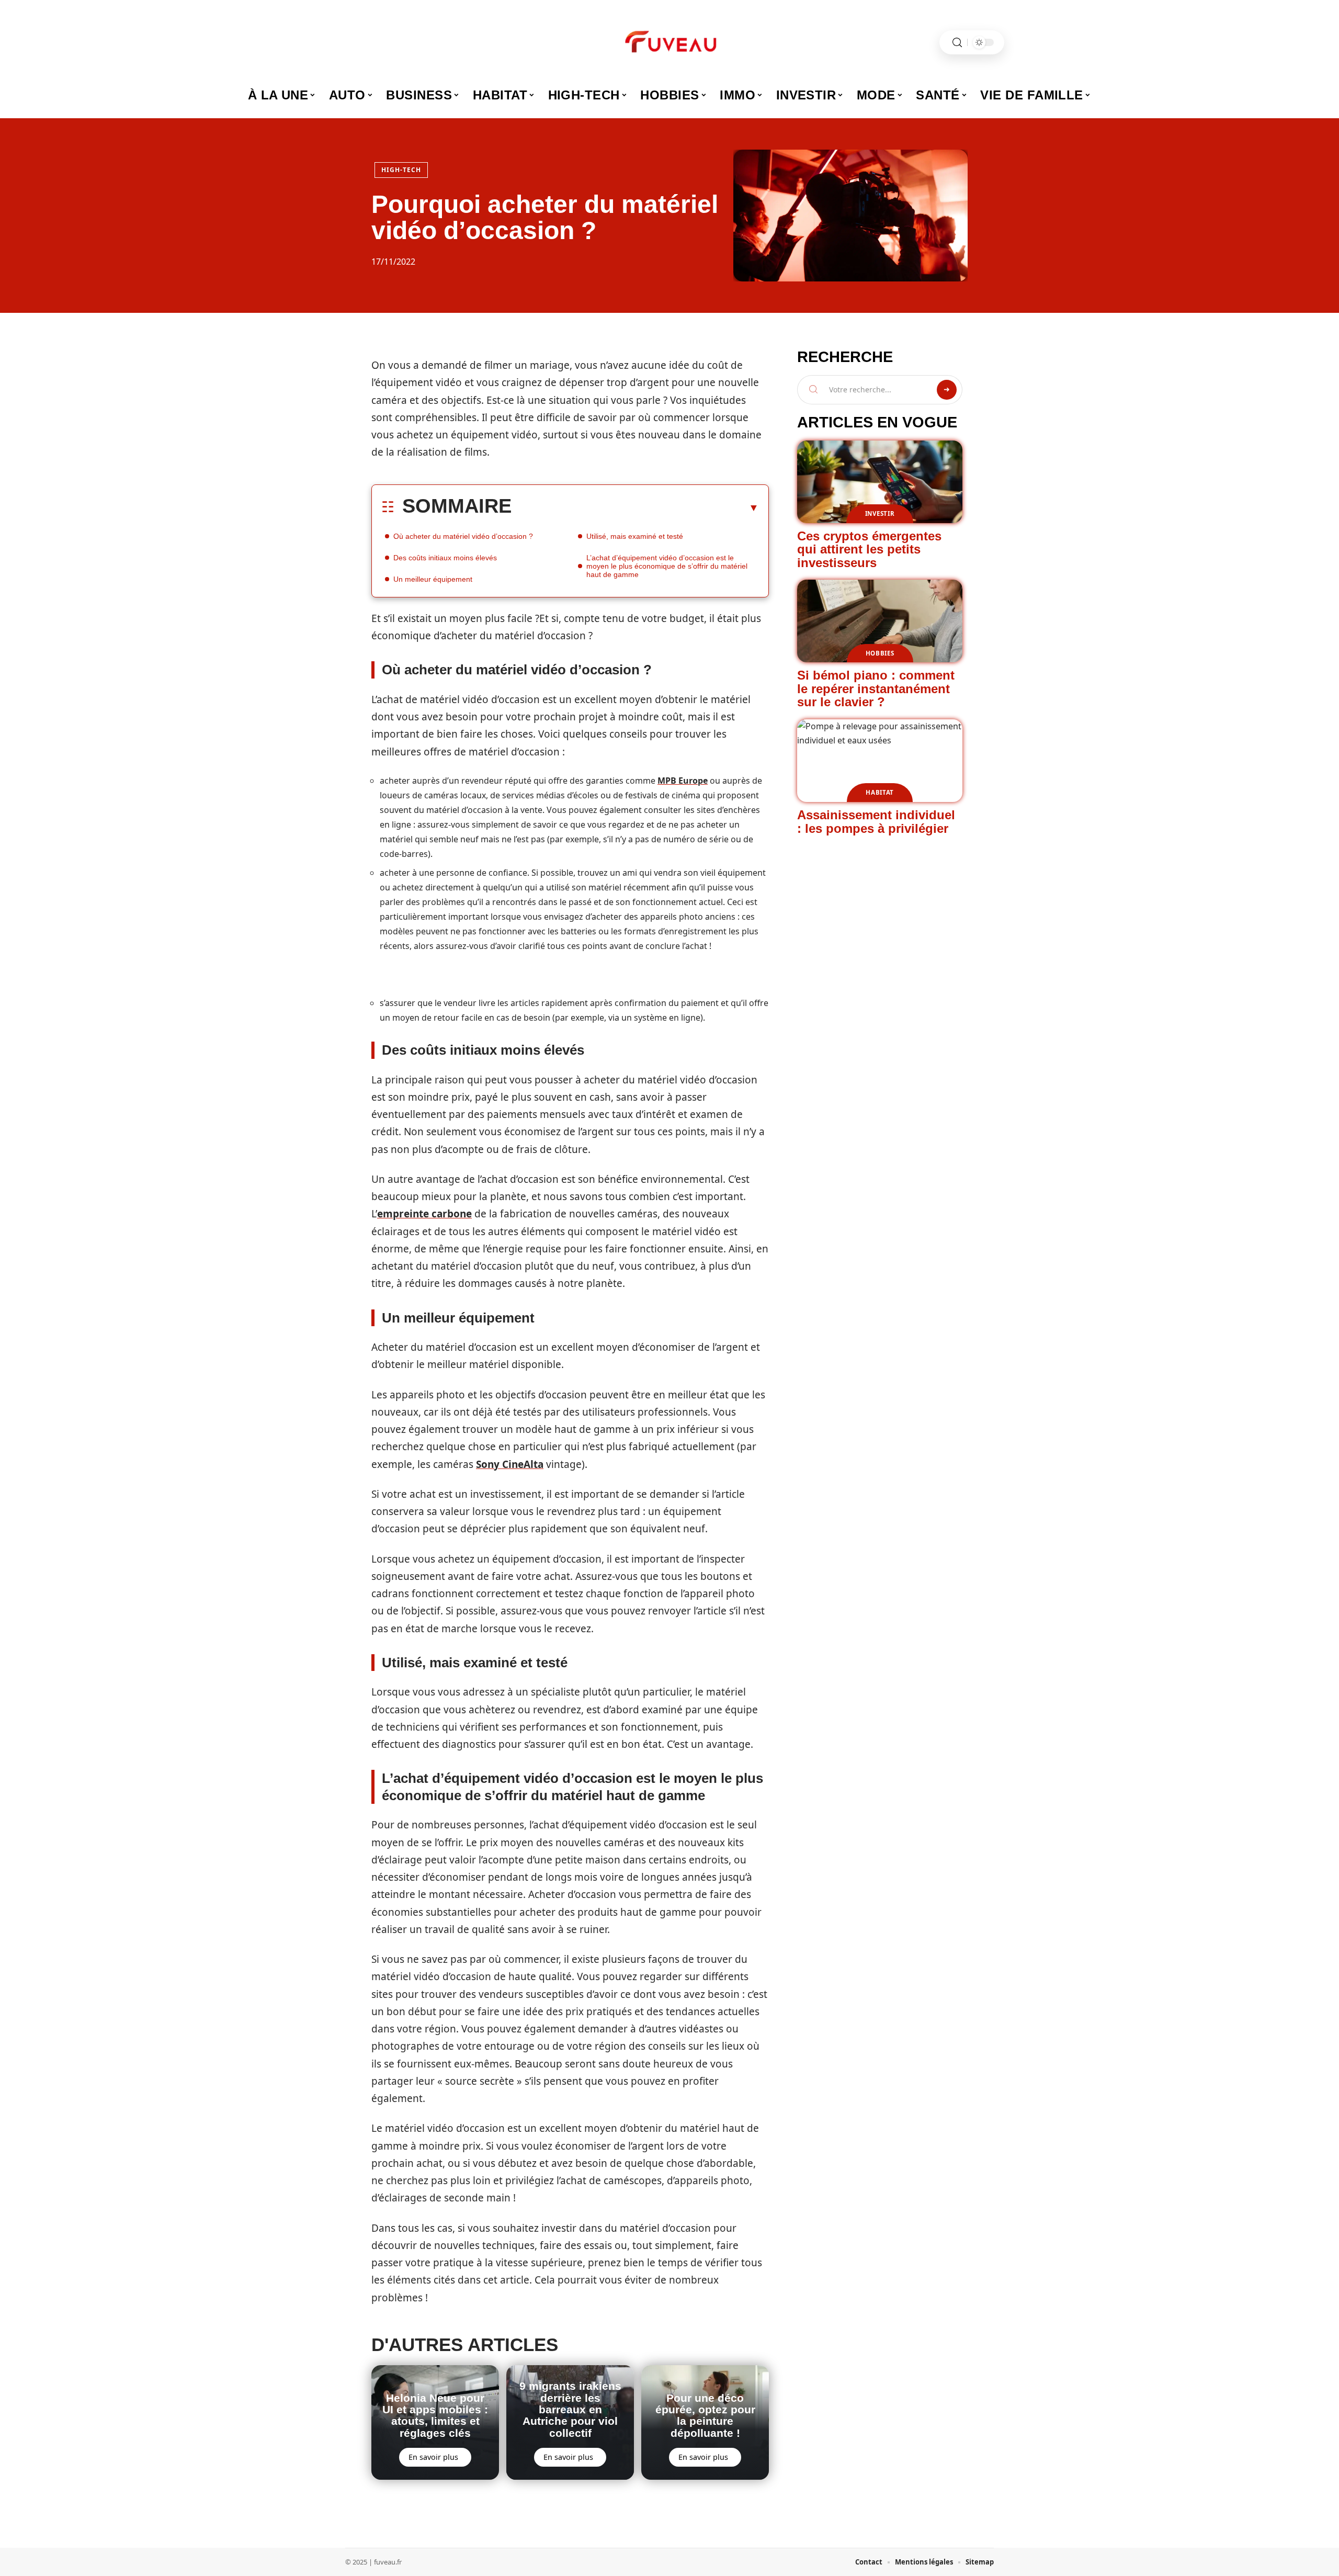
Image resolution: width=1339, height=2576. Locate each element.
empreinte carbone (424, 1214)
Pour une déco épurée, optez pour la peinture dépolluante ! (705, 2415)
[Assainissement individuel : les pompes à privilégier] (880, 761)
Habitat (880, 792)
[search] (957, 43)
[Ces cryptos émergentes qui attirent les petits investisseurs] (880, 482)
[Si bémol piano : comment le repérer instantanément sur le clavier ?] (880, 621)
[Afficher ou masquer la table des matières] (635, 507)
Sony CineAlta (510, 1464)
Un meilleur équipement (433, 579)
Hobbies (880, 653)
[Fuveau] (669, 42)
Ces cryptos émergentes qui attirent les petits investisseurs (869, 549)
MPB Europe (683, 781)
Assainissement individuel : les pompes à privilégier (876, 822)
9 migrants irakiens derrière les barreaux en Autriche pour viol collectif (570, 2409)
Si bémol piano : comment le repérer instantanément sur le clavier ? (876, 688)
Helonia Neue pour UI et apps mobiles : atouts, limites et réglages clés (435, 2415)
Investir (880, 513)
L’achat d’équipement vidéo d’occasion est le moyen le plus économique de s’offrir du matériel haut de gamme (667, 566)
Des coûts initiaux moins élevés (445, 558)
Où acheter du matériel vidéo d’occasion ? (463, 536)
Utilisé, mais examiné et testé (635, 536)
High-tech (401, 170)
